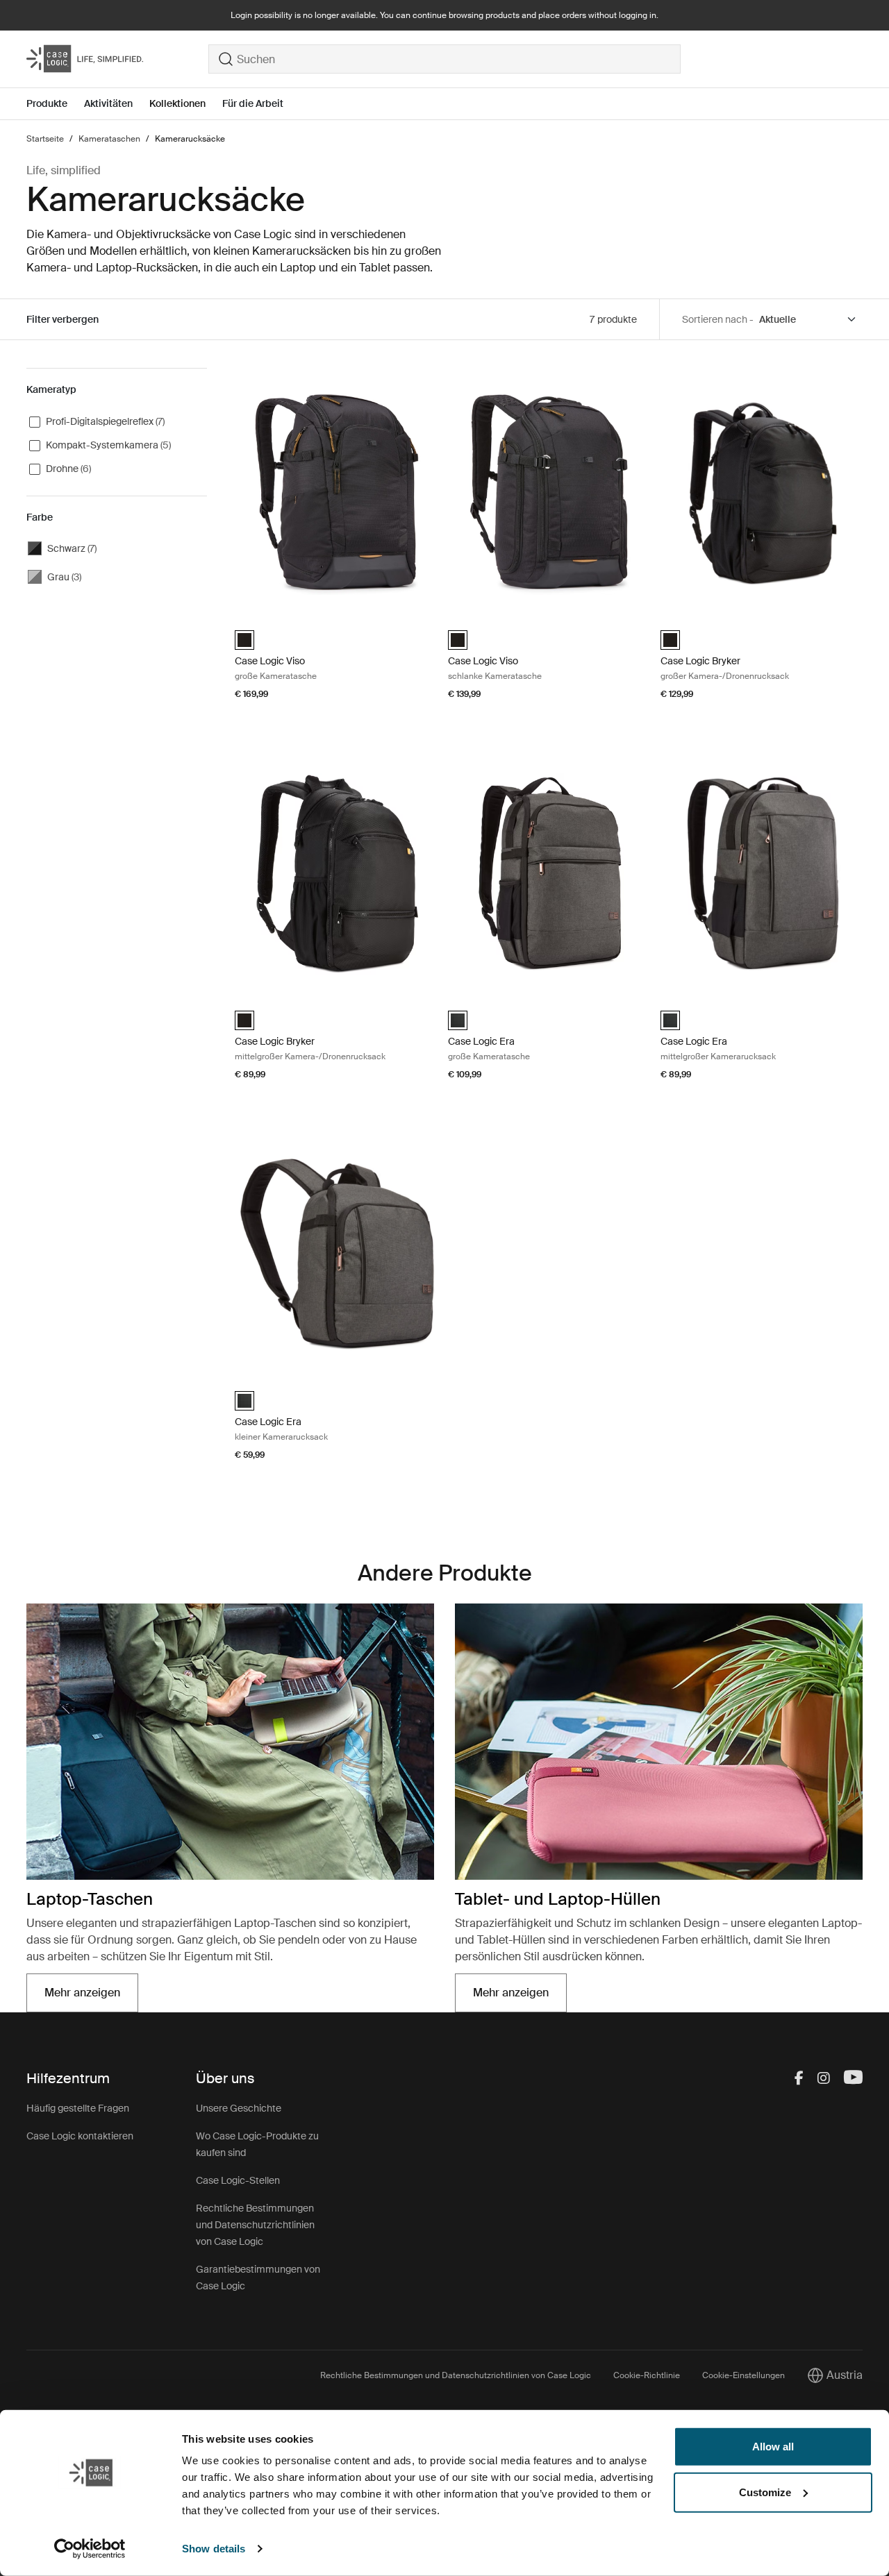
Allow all (773, 2447)
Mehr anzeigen (91, 1997)
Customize (765, 2492)
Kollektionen (177, 103)
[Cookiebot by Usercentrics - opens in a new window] (90, 2549)
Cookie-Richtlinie (647, 2375)
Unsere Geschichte (239, 2108)
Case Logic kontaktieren (80, 2136)
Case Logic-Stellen (238, 2180)
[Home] (117, 59)
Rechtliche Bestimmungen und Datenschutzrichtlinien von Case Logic (255, 2225)
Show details (214, 2549)
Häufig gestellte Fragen (78, 2108)
